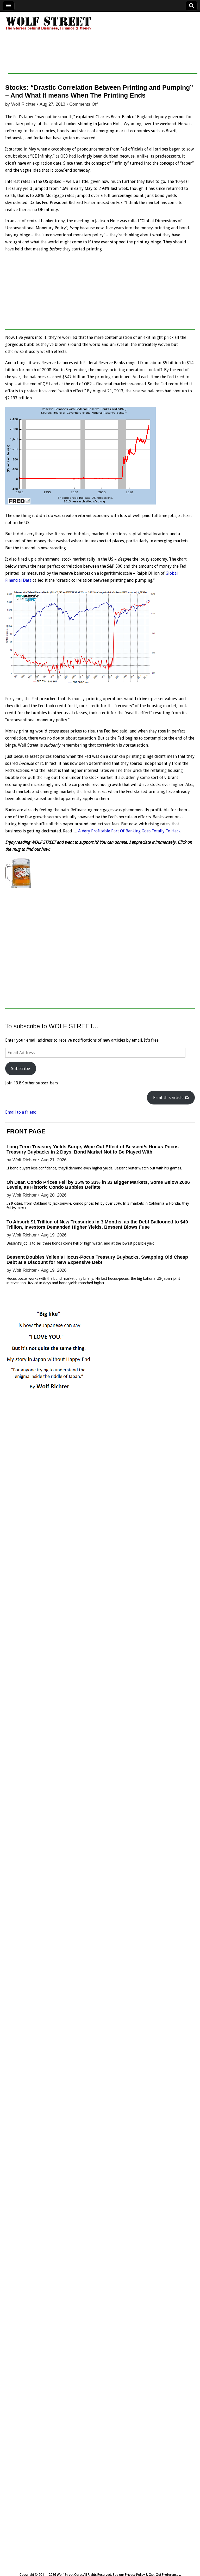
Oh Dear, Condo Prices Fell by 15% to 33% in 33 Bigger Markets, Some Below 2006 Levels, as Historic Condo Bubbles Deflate (98, 1185)
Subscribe (21, 1069)
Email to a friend (21, 1112)
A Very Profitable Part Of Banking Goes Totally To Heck (129, 831)
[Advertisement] (103, 62)
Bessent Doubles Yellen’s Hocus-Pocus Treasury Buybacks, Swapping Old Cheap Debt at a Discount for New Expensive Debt (97, 1260)
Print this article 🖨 (171, 1098)
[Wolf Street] (49, 30)
